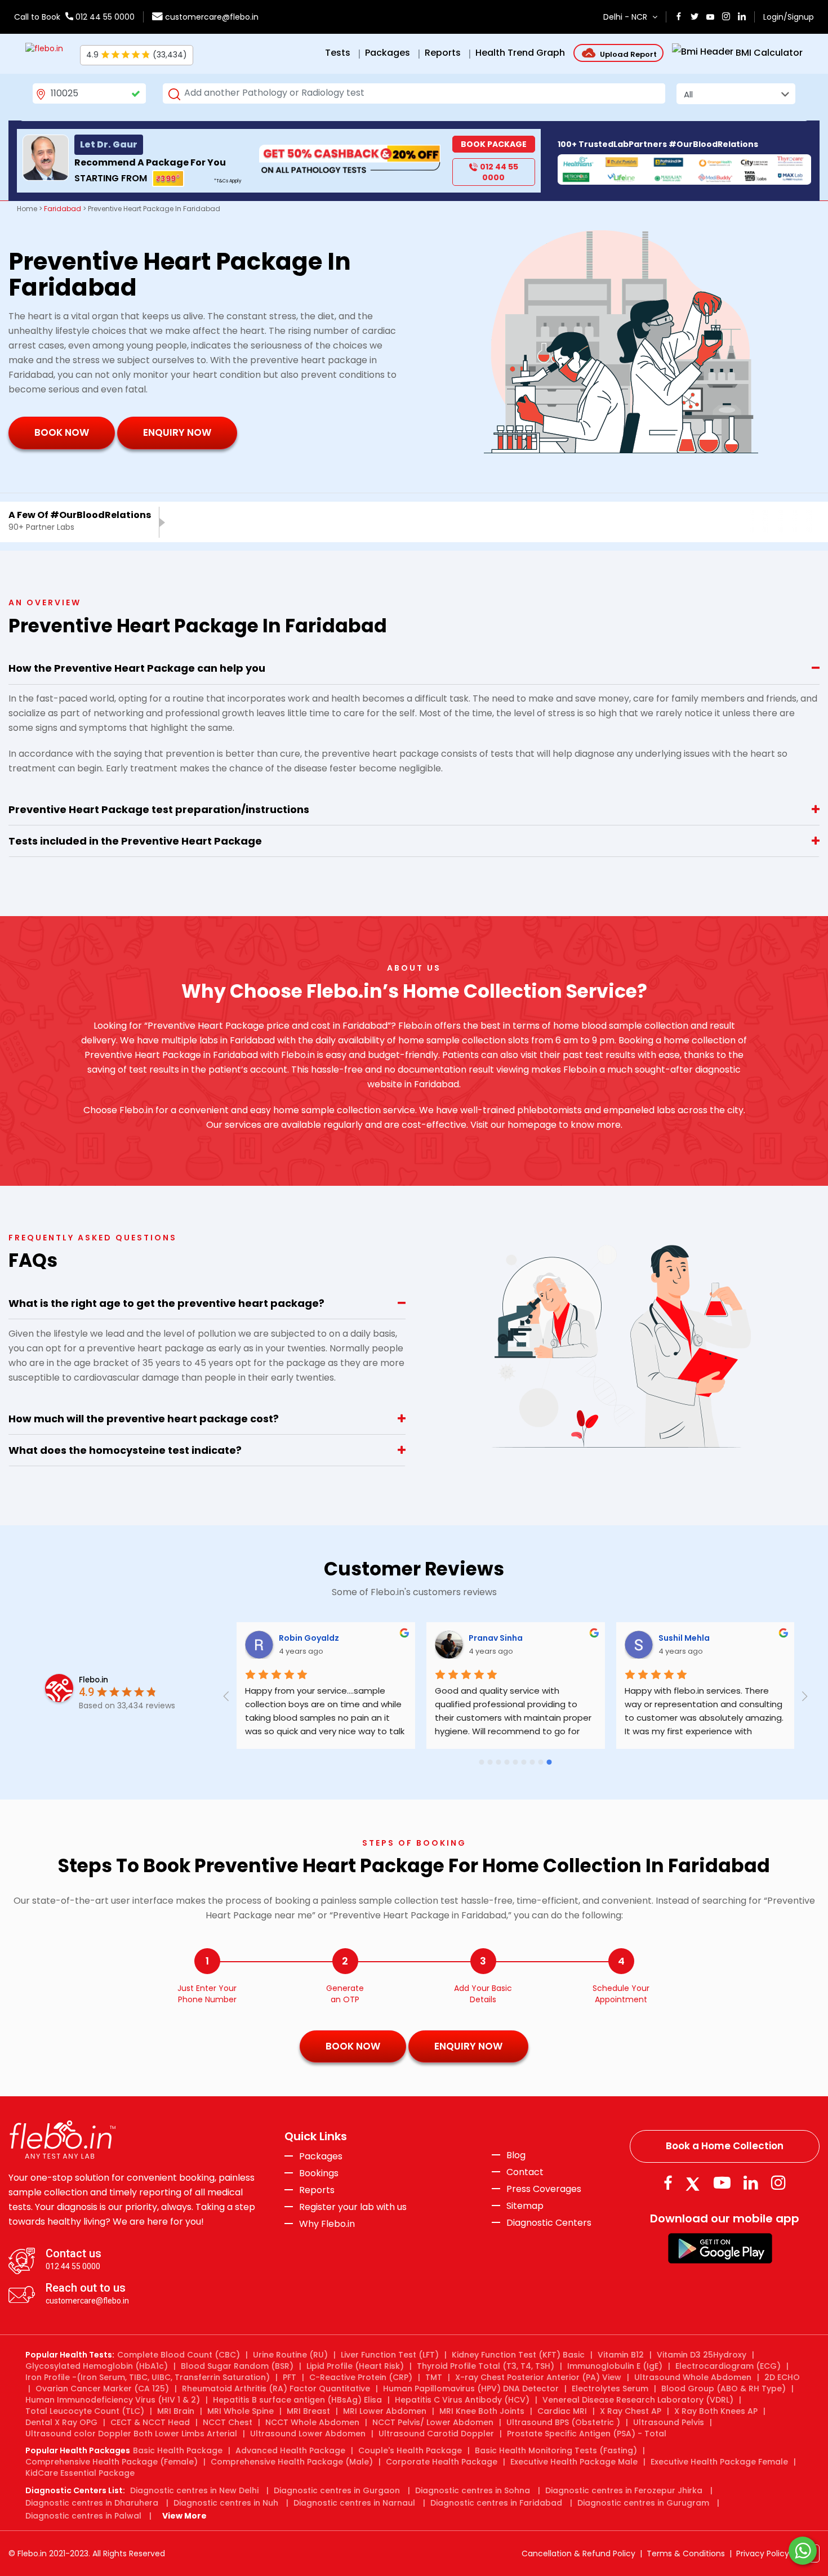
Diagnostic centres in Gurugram (643, 2503)
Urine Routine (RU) (290, 2355)
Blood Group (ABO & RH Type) (724, 2389)
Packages (321, 2157)
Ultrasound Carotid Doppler (436, 2434)
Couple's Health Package (410, 2450)
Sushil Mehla (685, 1638)
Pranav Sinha (497, 1638)
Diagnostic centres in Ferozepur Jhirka (624, 2490)
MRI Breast (308, 2411)
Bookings (319, 2173)
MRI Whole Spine (241, 2411)
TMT (434, 2377)
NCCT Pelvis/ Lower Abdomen (433, 2422)
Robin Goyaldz (310, 1638)
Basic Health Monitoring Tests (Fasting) (556, 2450)
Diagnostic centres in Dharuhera (92, 2503)
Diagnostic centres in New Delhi (194, 2490)
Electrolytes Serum (610, 2389)
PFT (290, 2377)
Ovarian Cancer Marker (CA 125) (102, 2389)
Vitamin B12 (621, 2355)
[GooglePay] (720, 2247)
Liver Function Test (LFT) (390, 2355)
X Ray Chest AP (631, 2411)
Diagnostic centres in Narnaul (354, 2503)
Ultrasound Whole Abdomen (693, 2377)
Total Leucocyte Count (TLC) (85, 2411)
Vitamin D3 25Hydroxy (702, 2355)
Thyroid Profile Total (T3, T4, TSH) (486, 2366)
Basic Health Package (178, 2450)
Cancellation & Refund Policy (578, 2553)
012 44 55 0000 (104, 17)
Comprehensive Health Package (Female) (112, 2462)
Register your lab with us (353, 2207)
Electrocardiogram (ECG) (728, 2366)
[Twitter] (695, 2183)
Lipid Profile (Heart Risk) (355, 2366)
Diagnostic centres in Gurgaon (337, 2490)
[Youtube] (722, 2183)
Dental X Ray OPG (61, 2422)
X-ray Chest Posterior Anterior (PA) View (538, 2377)
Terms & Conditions (686, 2553)
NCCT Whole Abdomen (312, 2422)
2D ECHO (782, 2377)
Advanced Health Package (290, 2450)
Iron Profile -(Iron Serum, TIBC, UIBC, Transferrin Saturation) (148, 2377)
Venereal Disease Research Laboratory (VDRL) (638, 2400)
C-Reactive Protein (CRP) (361, 2377)
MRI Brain (176, 2411)
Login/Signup (789, 17)
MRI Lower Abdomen (385, 2411)
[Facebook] (668, 2183)
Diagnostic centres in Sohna (473, 2490)
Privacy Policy (763, 2553)
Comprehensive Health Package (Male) (292, 2462)
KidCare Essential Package (80, 2473)
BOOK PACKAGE (494, 144)
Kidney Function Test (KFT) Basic (518, 2355)
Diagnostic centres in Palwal (83, 2516)
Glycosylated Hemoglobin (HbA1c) (97, 2366)
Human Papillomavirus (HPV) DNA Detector (471, 2389)
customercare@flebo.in (212, 17)
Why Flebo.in (327, 2224)
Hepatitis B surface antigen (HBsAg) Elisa (297, 2400)
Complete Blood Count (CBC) (179, 2355)
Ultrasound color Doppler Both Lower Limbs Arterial (131, 2434)
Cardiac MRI (562, 2411)
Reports (317, 2190)
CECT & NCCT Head (150, 2422)
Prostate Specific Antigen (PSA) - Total (587, 2434)
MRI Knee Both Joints (482, 2411)
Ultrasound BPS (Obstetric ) (563, 2422)
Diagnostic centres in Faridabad (496, 2503)
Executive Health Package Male (574, 2462)
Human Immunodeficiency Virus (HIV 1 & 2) (113, 2400)
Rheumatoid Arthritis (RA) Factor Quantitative (276, 2389)
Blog (516, 2155)
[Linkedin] (751, 2183)
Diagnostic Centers (549, 2223)
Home (27, 209)
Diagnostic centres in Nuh (226, 2503)
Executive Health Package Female (719, 2462)
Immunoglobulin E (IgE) (615, 2366)
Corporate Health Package (442, 2462)
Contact (525, 2172)
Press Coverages (544, 2189)
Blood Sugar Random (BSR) (237, 2366)
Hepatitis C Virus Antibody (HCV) (462, 2400)
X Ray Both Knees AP (716, 2411)
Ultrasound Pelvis (669, 2422)
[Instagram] (778, 2183)
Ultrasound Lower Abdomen (308, 2434)
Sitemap (525, 2206)
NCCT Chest (228, 2422)
